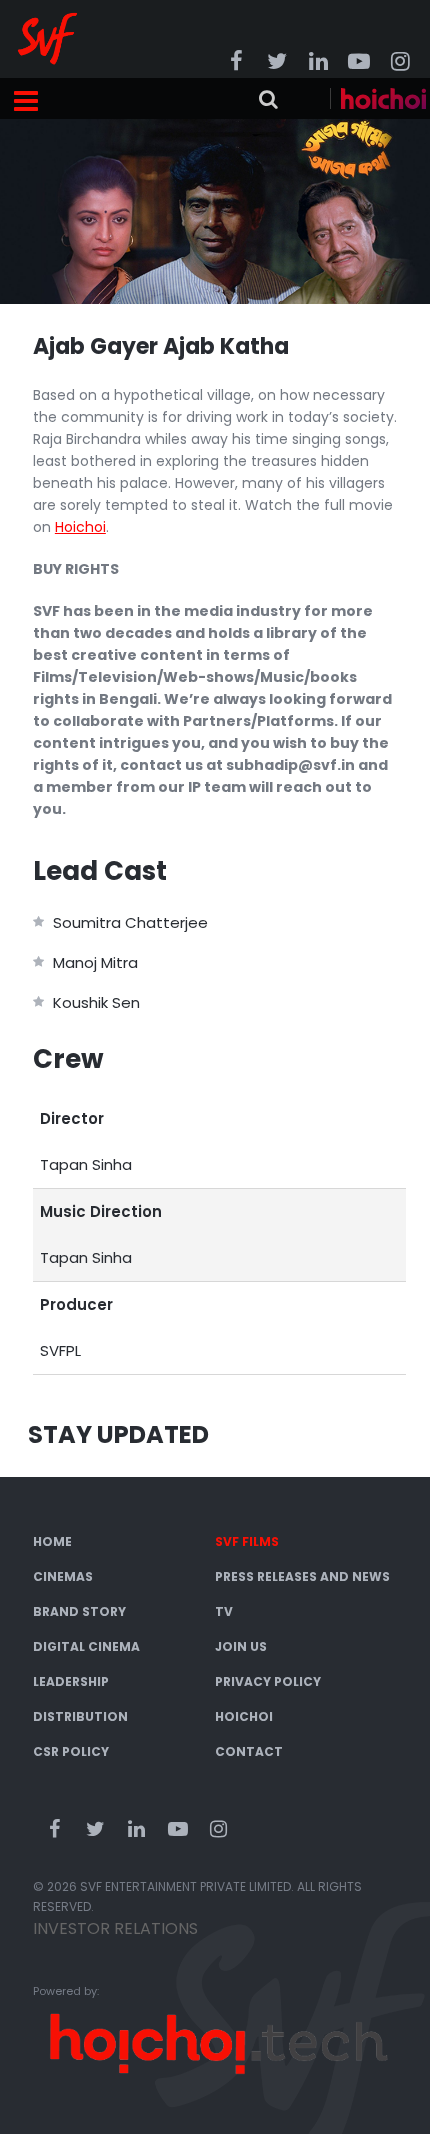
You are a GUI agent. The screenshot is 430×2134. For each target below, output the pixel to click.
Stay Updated (118, 1434)
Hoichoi (244, 1716)
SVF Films (247, 1541)
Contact (249, 1751)
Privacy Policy (268, 1681)
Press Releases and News (302, 1576)
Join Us (241, 1646)
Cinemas (63, 1576)
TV (224, 1611)
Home (52, 1541)
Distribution (80, 1716)
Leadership (71, 1681)
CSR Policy (71, 1751)
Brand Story (79, 1611)
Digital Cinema (86, 1646)
